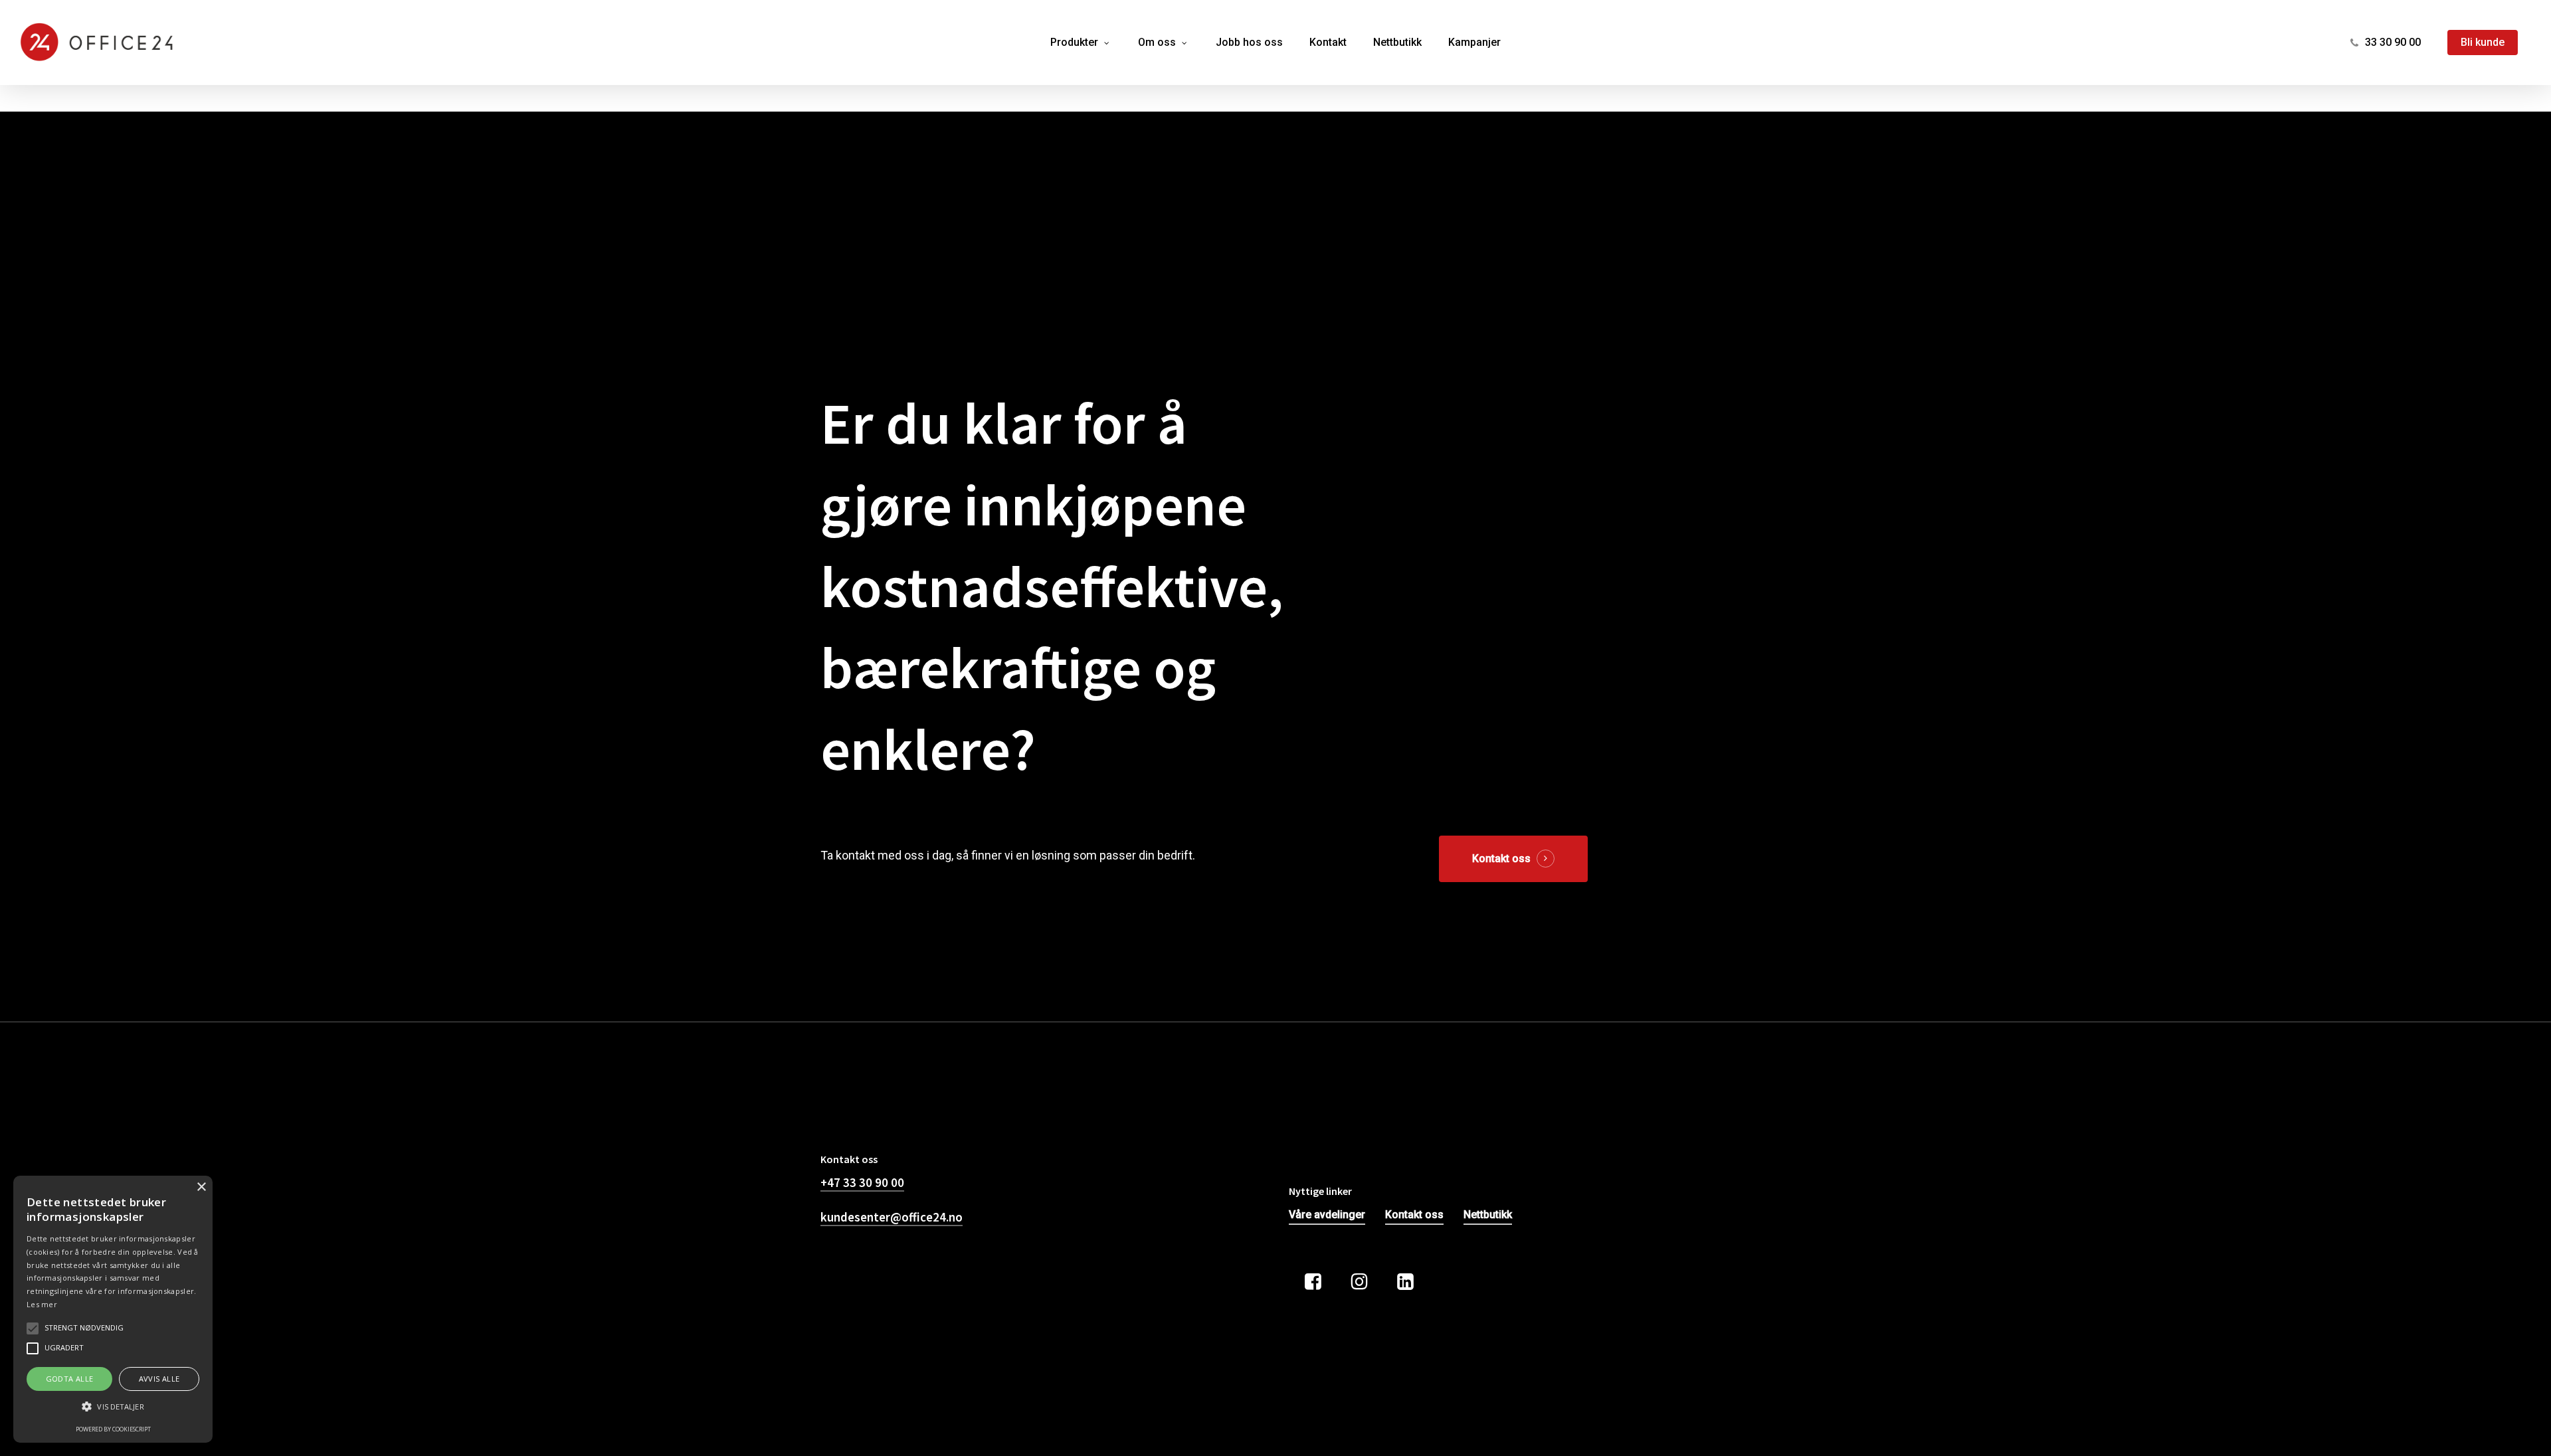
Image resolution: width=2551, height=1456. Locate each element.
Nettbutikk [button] (1488, 1215)
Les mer (42, 1304)
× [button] (201, 1187)
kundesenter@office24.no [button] (892, 1217)
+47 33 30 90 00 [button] (862, 1182)
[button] (113, 1407)
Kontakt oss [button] (1501, 859)
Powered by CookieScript (113, 1429)
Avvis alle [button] (159, 1379)
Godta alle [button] (70, 1379)
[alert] (113, 1309)
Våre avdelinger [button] (1327, 1215)
